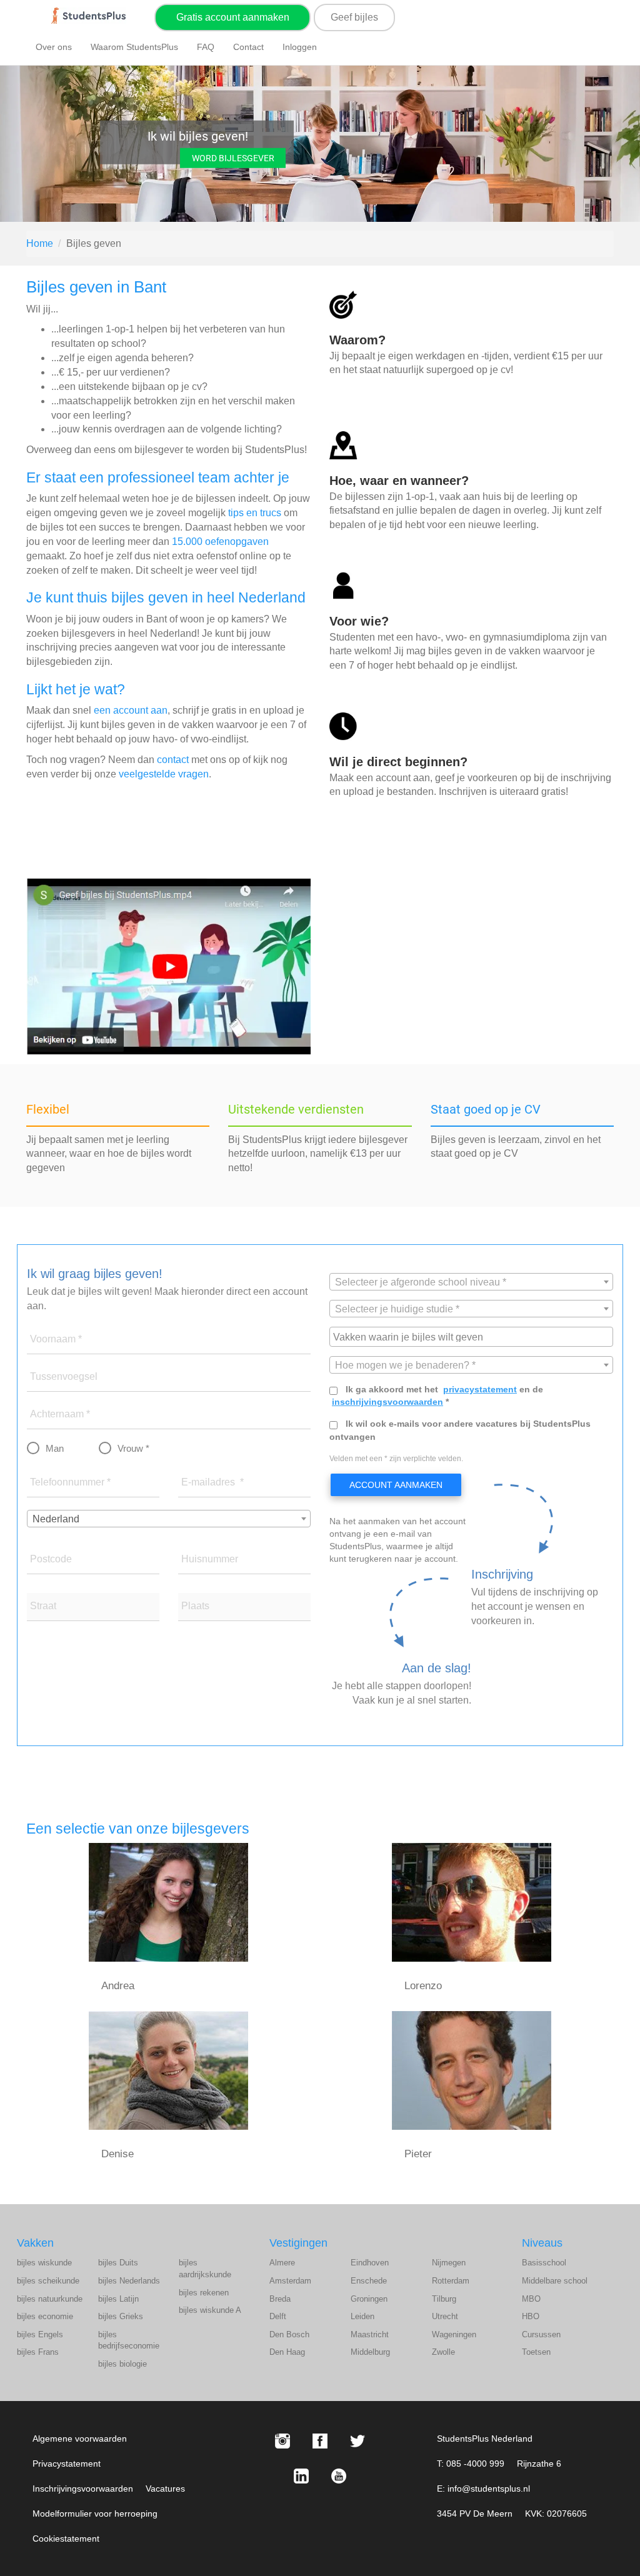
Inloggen (300, 47)
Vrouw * (133, 1448)
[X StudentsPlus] (357, 2441)
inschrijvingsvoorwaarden (387, 1402)
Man (55, 1448)
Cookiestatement (66, 2539)
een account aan (131, 710)
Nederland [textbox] (56, 1519)
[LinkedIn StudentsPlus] (301, 2476)
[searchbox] (473, 1336)
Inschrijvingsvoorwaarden (83, 2489)
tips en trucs (255, 513)
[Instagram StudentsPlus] (282, 2441)
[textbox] (471, 1282)
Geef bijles (354, 17)
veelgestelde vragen (164, 774)
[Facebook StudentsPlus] (320, 2441)
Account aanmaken (396, 1485)
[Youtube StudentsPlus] (339, 2476)
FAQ (206, 47)
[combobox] (169, 1519)
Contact (248, 47)
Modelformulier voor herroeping (95, 2514)
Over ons (54, 47)
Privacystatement (67, 2464)
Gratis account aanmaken (233, 17)
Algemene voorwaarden (80, 2439)
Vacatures (165, 2489)
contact (173, 760)
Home (40, 243)
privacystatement (480, 1389)
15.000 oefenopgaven (220, 542)
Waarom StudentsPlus (134, 47)
